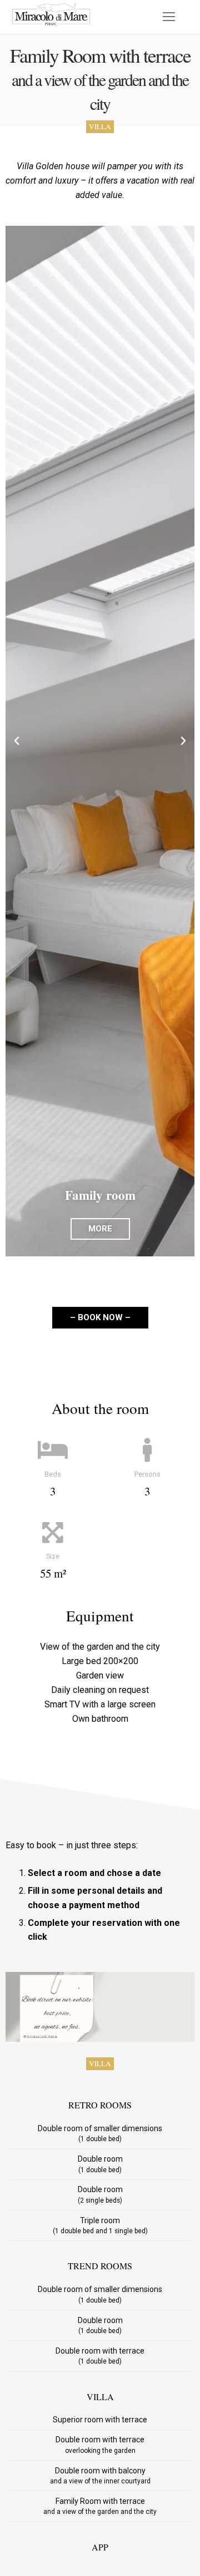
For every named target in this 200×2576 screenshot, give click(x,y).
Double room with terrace (100, 2356)
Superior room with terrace (100, 2420)
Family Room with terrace (100, 2506)
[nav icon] (169, 17)
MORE (100, 1229)
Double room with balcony (100, 2476)
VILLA (100, 126)
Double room (100, 2164)
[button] (17, 741)
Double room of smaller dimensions (100, 2133)
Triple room (100, 2225)
